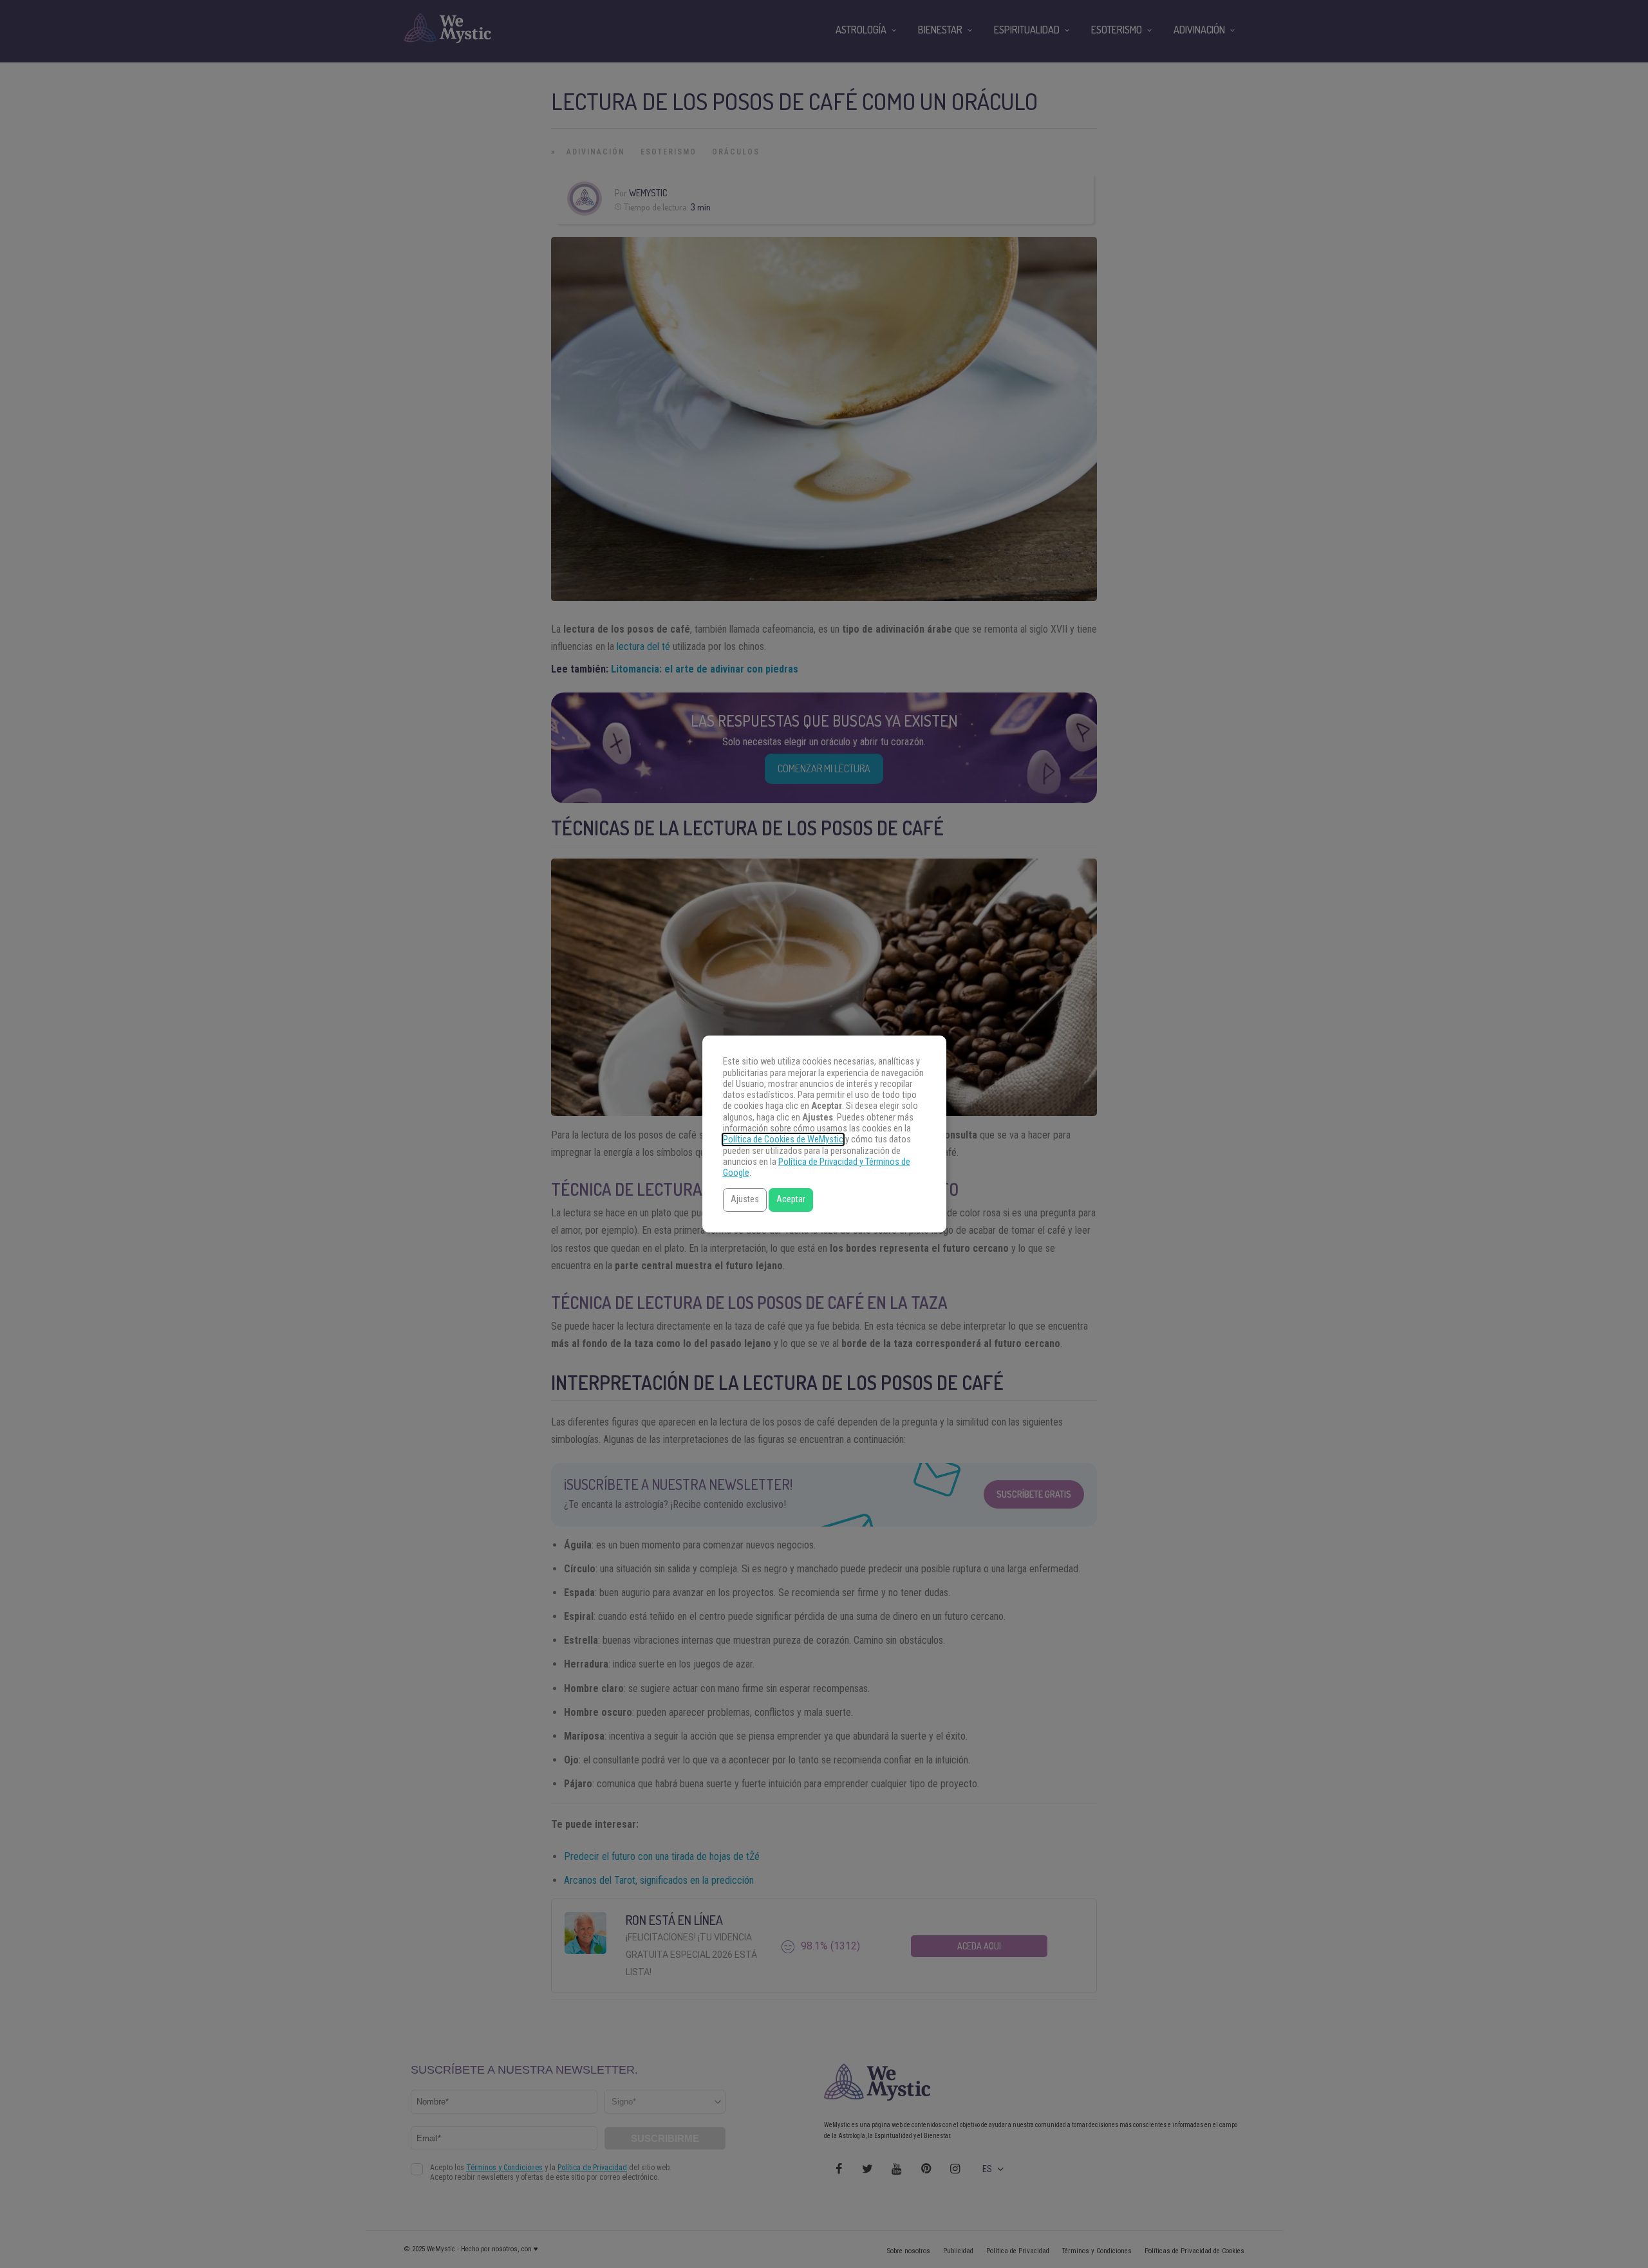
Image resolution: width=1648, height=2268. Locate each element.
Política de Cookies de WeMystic (783, 1139)
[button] (745, 1200)
